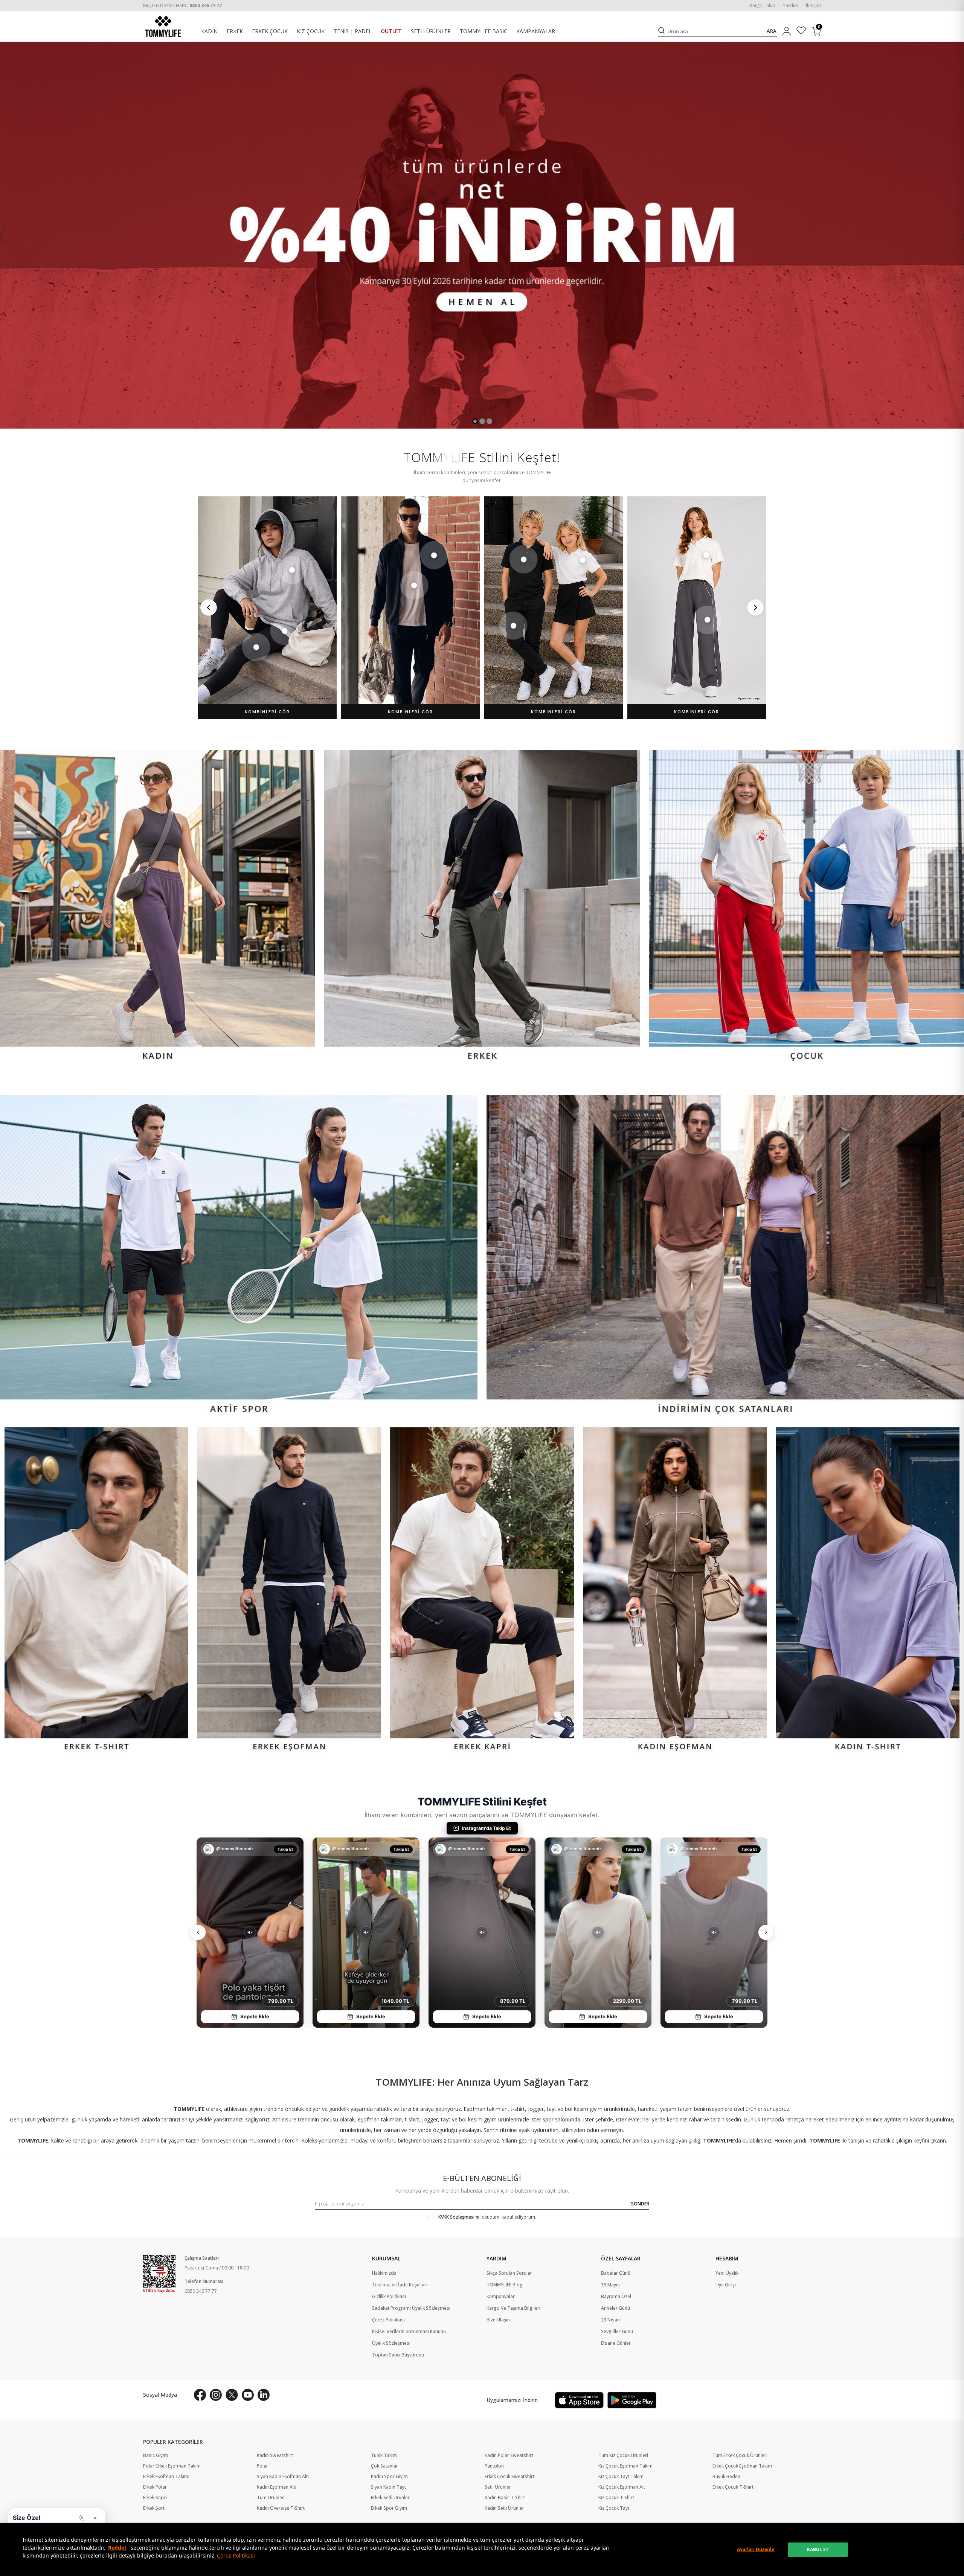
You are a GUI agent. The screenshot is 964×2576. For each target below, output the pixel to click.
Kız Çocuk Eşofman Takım (625, 2466)
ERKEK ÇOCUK (270, 31)
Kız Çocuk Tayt (614, 2508)
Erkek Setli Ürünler (390, 2498)
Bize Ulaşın (498, 2320)
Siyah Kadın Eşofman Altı (283, 2477)
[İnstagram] (216, 2395)
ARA (772, 31)
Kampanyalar (501, 2297)
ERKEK (235, 31)
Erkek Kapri (155, 2498)
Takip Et (285, 1849)
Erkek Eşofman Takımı (166, 2477)
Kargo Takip (763, 6)
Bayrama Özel (616, 2297)
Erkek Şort (154, 2508)
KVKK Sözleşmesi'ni (459, 2217)
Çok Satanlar (384, 2466)
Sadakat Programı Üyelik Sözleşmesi (411, 2308)
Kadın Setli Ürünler (504, 2508)
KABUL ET (818, 2549)
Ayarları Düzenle (756, 2549)
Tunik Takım (384, 2455)
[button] (475, 421)
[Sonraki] (755, 607)
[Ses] (250, 1932)
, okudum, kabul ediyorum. (487, 2217)
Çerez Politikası (236, 2555)
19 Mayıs (610, 2285)
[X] (232, 2395)
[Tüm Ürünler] (482, 235)
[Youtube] (248, 2395)
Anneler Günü (615, 2308)
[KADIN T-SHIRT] (868, 1591)
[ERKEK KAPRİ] (482, 1591)
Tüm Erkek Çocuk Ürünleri (740, 2455)
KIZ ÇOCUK (311, 31)
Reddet (117, 2548)
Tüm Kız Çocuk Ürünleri (623, 2455)
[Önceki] (209, 607)
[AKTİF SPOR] (239, 1257)
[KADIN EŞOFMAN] (675, 1591)
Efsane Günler (616, 2343)
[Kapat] (95, 2518)
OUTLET (391, 31)
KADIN (209, 31)
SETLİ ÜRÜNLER (431, 31)
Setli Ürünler (498, 2487)
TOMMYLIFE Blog (505, 2285)
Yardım (791, 6)
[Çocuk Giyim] (806, 907)
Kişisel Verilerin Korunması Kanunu (409, 2332)
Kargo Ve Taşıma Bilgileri (513, 2308)
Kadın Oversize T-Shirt (281, 2508)
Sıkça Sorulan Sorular (509, 2273)
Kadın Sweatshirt (275, 2455)
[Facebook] (200, 2395)
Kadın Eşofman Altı (277, 2487)
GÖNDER (640, 2204)
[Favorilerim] (801, 31)
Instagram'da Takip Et (486, 1828)
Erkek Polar (155, 2487)
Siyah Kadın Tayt (388, 2487)
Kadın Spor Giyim (389, 2477)
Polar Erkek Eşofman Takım (172, 2466)
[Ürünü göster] (292, 570)
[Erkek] (482, 907)
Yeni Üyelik (727, 2273)
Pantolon (494, 2466)
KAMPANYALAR (536, 31)
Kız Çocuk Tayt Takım (621, 2477)
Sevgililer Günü (617, 2332)
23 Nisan (610, 2320)
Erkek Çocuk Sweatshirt (509, 2477)
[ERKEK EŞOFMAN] (289, 1591)
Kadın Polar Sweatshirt (509, 2455)
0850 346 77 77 (201, 2291)
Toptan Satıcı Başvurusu (398, 2355)
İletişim (813, 6)
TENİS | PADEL (353, 31)
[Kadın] (158, 907)
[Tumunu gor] (81, 2518)
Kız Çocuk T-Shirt (616, 2498)
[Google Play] (632, 2400)
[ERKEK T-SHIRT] (96, 1591)
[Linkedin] (264, 2395)
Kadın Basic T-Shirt (505, 2498)
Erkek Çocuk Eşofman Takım (742, 2466)
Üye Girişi (726, 2285)
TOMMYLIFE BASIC (484, 31)
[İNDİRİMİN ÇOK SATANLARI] (725, 1257)
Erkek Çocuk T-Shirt (733, 2487)
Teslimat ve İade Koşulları (400, 2285)
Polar (262, 2466)
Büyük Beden (726, 2477)
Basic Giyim (156, 2455)
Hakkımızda (384, 2273)
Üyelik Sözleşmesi (391, 2343)
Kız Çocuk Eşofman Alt (622, 2487)
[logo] (163, 26)
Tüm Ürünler (270, 2498)
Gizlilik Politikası (389, 2297)
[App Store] (579, 2400)
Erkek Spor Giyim (389, 2508)
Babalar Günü (616, 2273)
